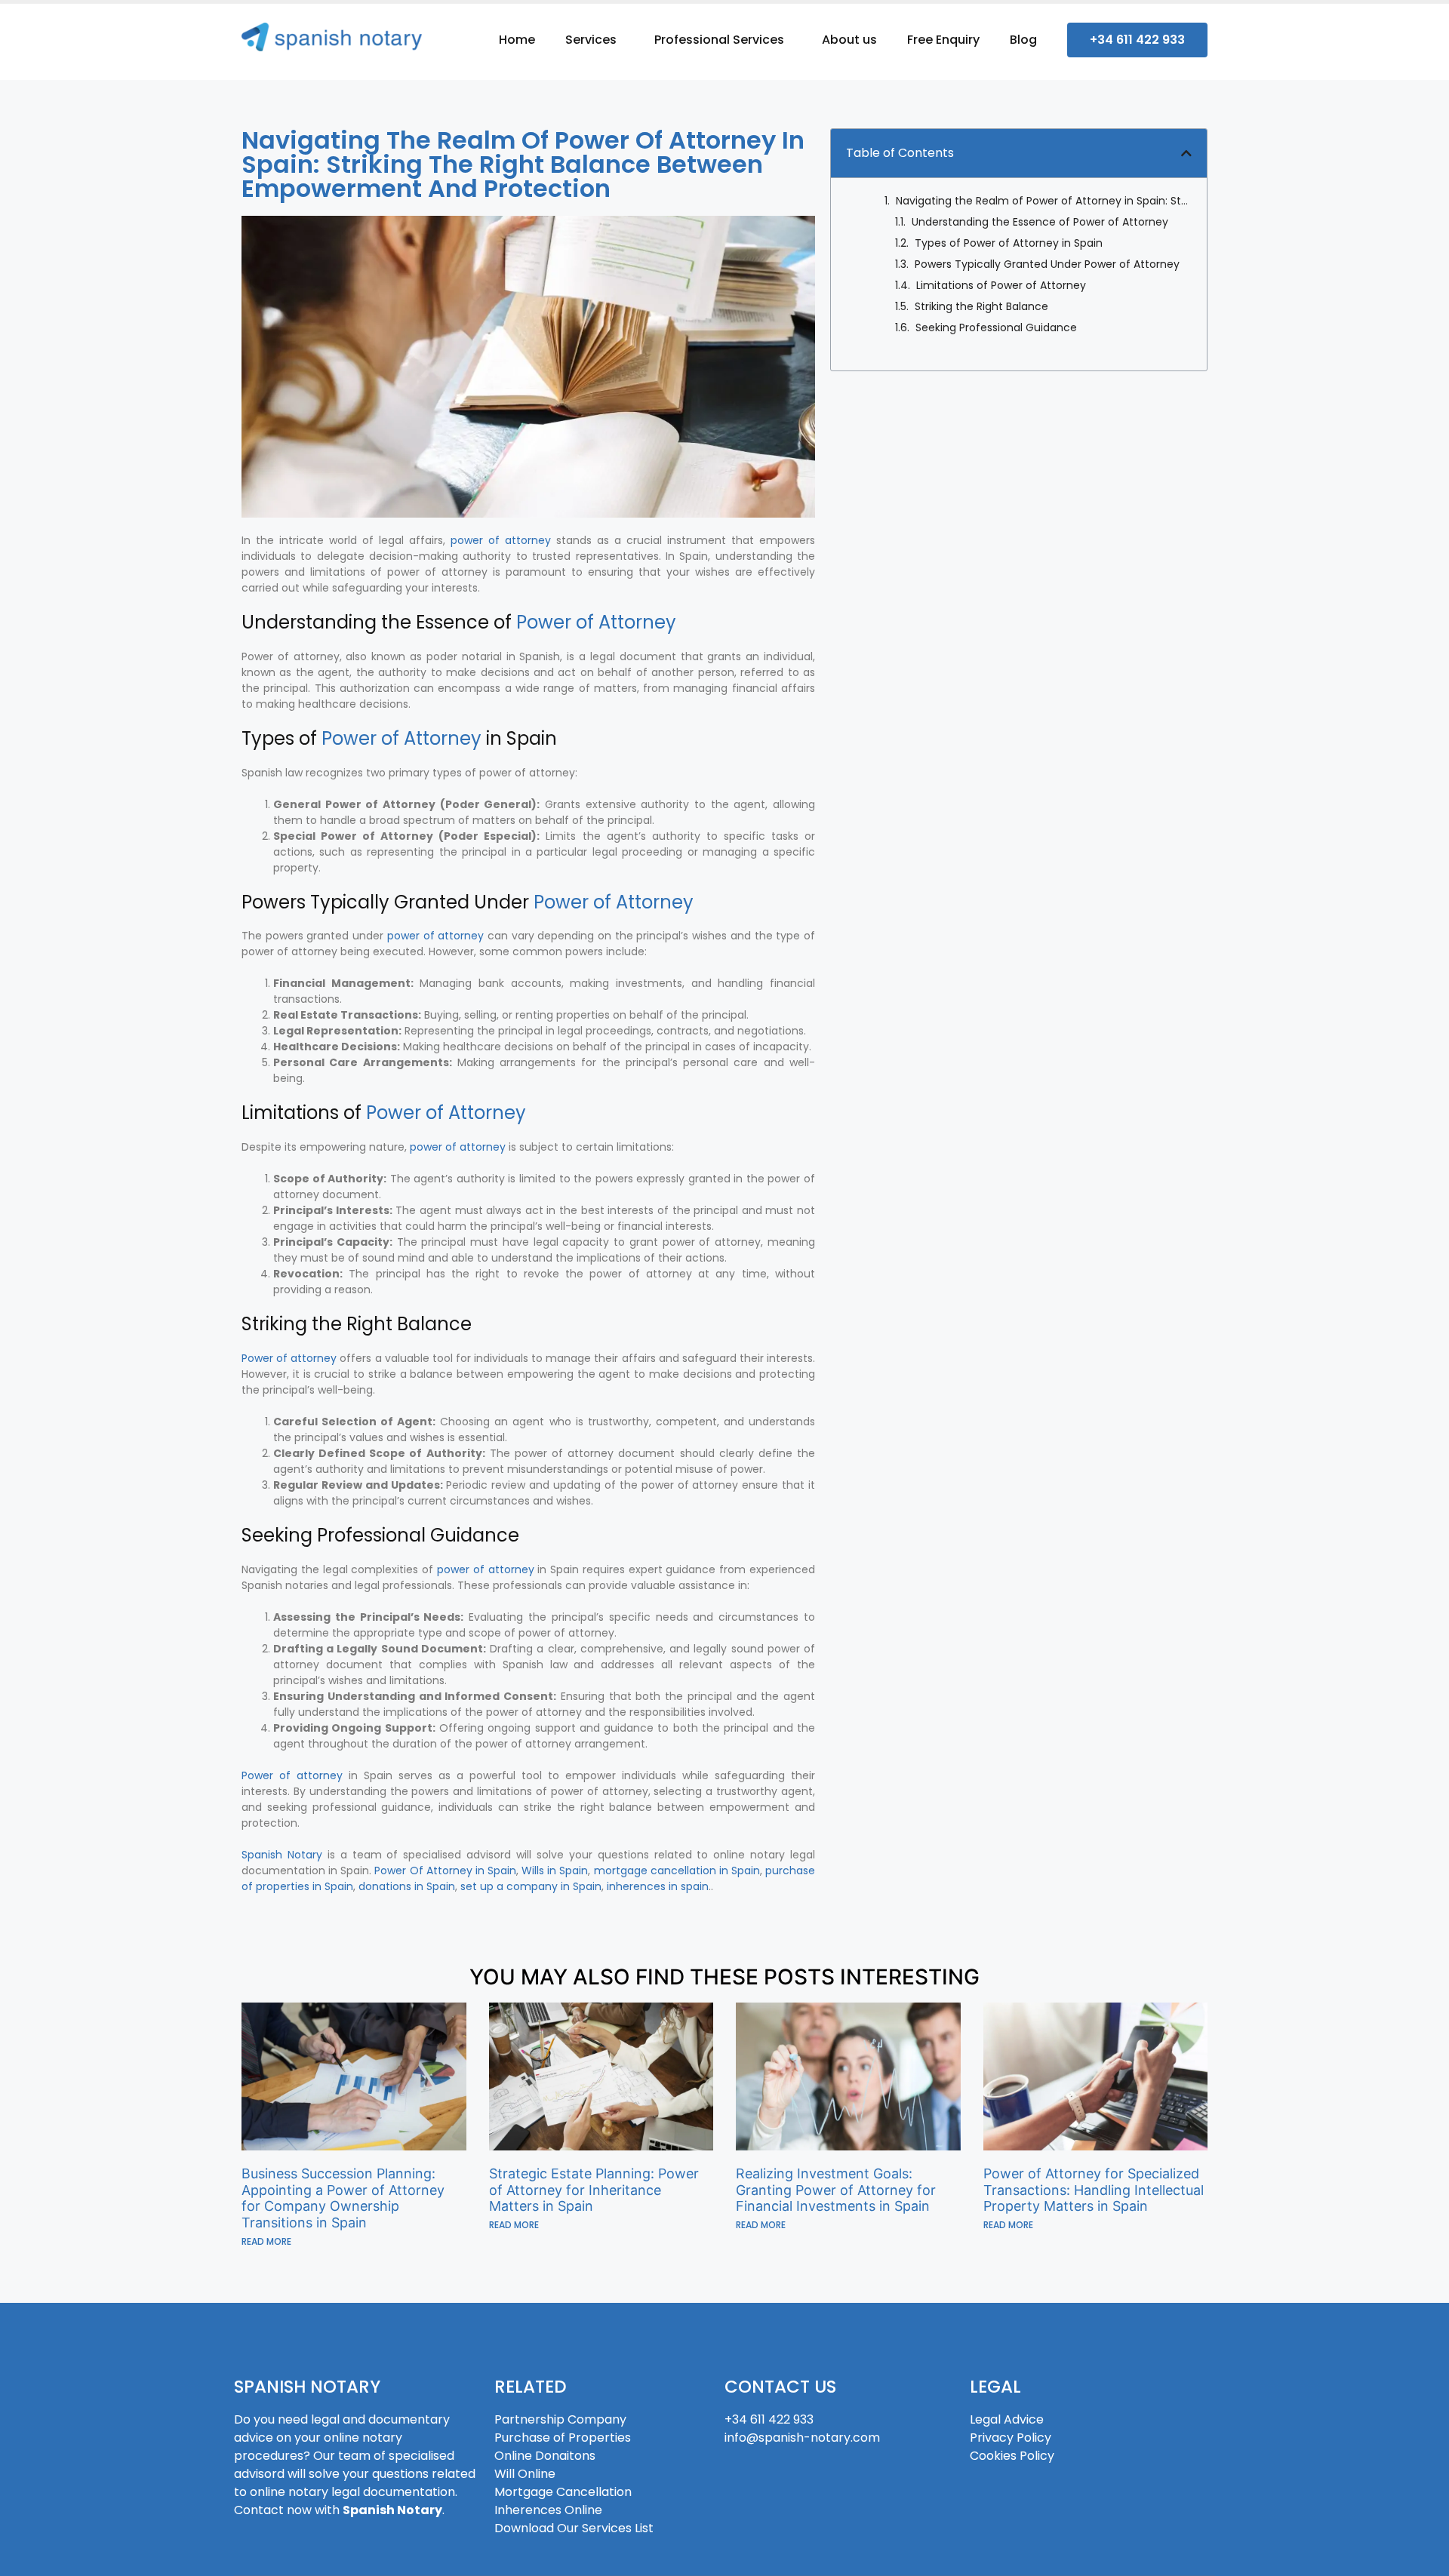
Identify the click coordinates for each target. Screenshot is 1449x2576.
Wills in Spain (555, 1871)
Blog (1023, 40)
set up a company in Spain (531, 1886)
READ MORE (266, 2241)
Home (517, 40)
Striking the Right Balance (981, 306)
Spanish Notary (282, 1855)
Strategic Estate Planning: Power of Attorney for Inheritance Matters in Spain (594, 2190)
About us (849, 40)
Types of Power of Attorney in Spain (1009, 243)
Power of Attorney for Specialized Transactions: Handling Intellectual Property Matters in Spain (1094, 2190)
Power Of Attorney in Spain (445, 1871)
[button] (1186, 153)
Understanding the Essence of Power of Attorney (1040, 222)
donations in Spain (407, 1886)
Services (591, 40)
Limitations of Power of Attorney (1001, 285)
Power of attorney (289, 1358)
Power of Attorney (596, 622)
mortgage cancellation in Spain (677, 1871)
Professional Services (719, 40)
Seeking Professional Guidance (996, 327)
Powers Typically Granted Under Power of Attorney (1047, 264)
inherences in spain (658, 1886)
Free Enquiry (943, 40)
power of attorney (501, 540)
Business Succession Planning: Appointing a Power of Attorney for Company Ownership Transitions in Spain (343, 2198)
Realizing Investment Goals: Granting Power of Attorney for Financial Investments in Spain (836, 2190)
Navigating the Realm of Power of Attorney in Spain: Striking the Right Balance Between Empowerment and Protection (1044, 201)
